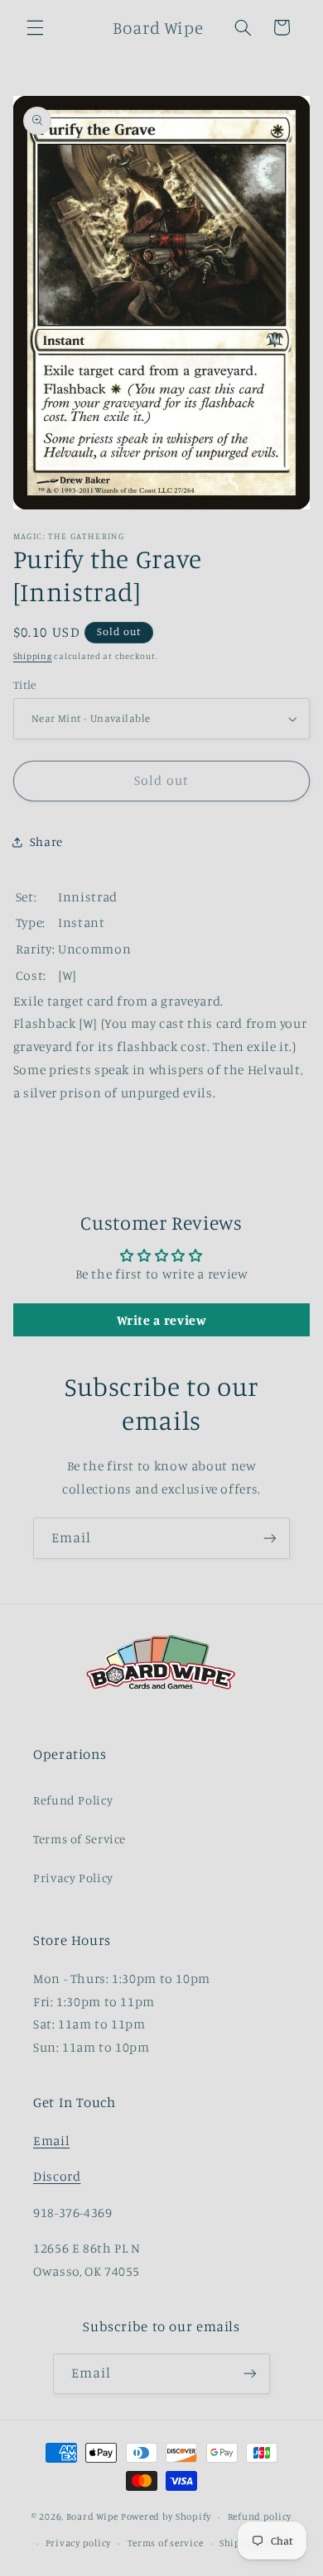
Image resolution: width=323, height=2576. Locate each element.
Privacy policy (78, 2543)
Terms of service (166, 2543)
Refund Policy (73, 1800)
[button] (35, 27)
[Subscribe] (270, 1538)
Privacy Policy (73, 1878)
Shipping (33, 656)
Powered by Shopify (166, 2516)
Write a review (162, 1320)
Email (51, 2141)
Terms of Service (80, 1839)
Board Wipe (92, 2516)
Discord (57, 2176)
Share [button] (46, 841)
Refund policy (260, 2516)
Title (25, 685)
